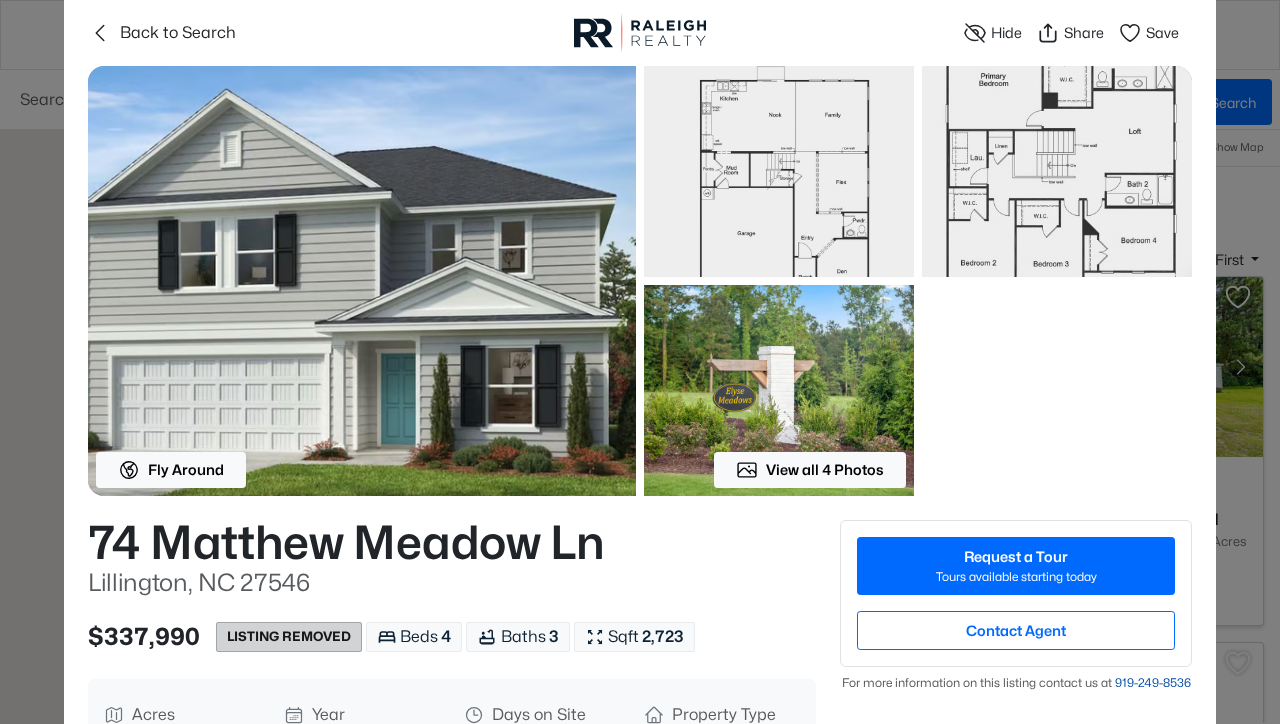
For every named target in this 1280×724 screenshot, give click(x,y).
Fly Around (186, 469)
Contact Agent (1016, 630)
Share (1084, 32)
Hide (1006, 32)
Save (1162, 32)
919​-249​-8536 (1153, 682)
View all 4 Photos (825, 469)
